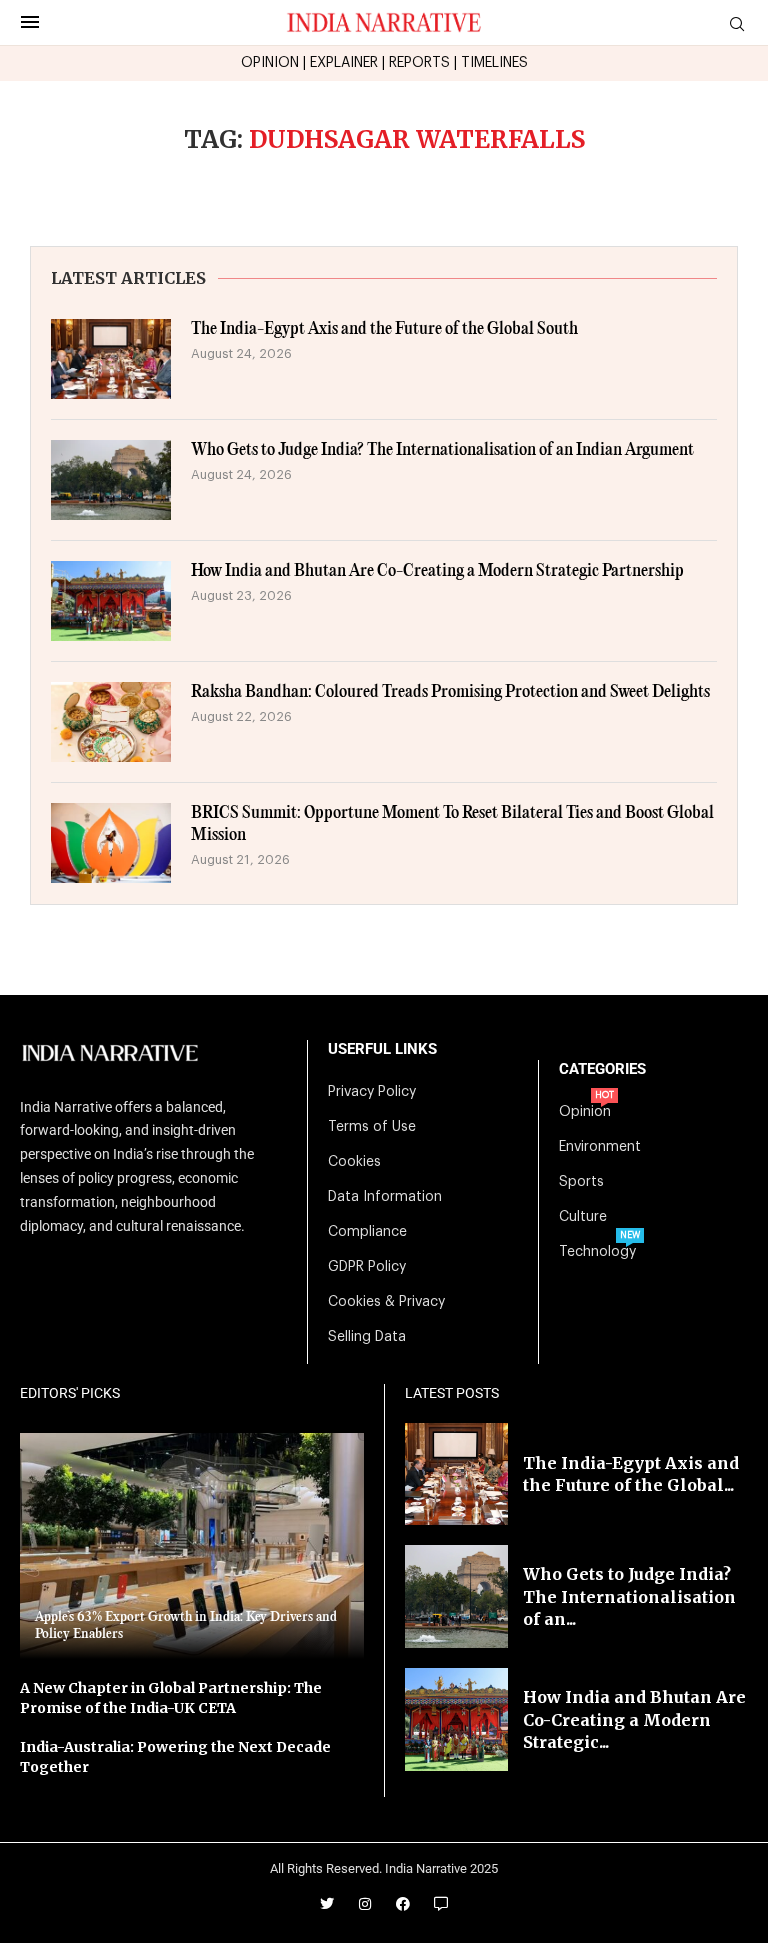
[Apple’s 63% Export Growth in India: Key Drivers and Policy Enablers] (192, 1546)
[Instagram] (365, 1904)
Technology (597, 1252)
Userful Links (382, 1049)
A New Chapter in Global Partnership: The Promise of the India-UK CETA (171, 1698)
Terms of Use (372, 1127)
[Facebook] (403, 1904)
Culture (583, 1217)
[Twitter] (327, 1904)
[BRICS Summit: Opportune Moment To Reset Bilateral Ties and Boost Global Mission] (111, 843)
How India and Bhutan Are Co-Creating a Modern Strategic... (634, 1719)
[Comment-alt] (441, 1904)
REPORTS (419, 63)
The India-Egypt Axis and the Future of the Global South (384, 329)
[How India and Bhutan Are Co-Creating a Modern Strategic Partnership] (111, 601)
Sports (581, 1182)
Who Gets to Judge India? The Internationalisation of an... (629, 1596)
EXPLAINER (344, 63)
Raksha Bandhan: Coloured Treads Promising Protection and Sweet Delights (450, 692)
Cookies (354, 1162)
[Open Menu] (30, 22)
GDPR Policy (367, 1267)
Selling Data (367, 1337)
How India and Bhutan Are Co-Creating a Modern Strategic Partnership (437, 571)
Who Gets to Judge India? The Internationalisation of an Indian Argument (442, 450)
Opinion (585, 1112)
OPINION (270, 63)
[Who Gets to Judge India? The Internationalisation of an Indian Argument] (111, 480)
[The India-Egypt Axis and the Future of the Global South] (111, 359)
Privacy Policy (372, 1092)
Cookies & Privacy (386, 1302)
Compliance (367, 1232)
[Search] (737, 24)
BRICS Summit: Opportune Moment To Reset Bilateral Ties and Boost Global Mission (452, 824)
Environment (600, 1147)
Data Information (385, 1197)
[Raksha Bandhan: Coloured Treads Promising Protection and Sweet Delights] (111, 722)
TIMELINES (494, 63)
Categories (602, 1069)
